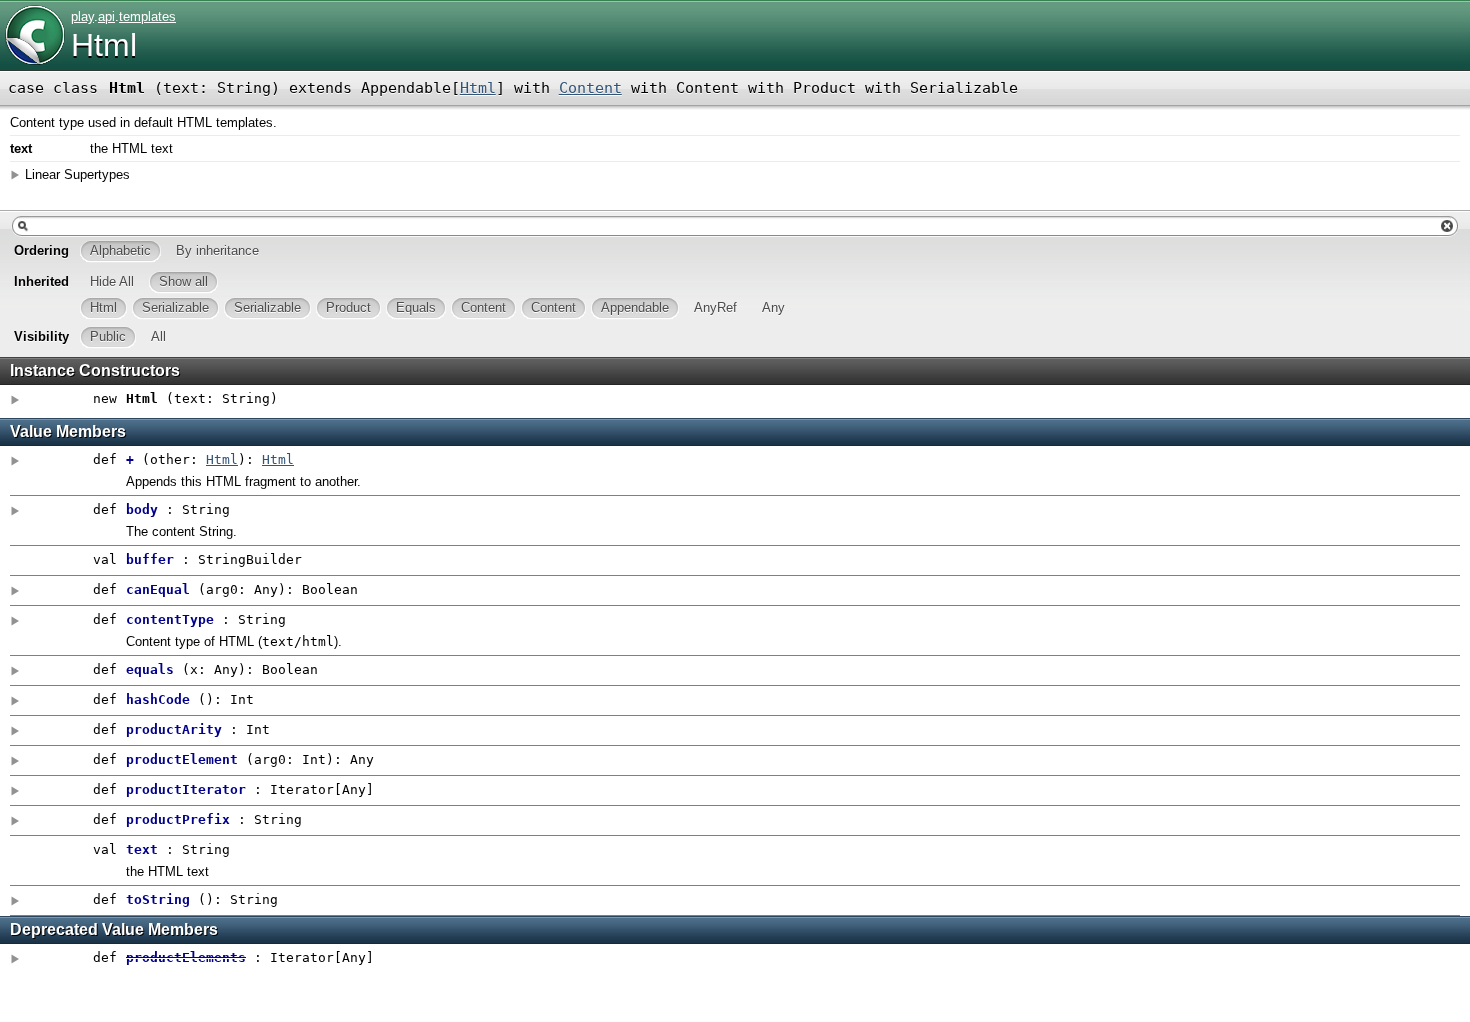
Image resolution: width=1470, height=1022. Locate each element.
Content (590, 88)
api (106, 16)
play (82, 16)
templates (147, 16)
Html (104, 45)
